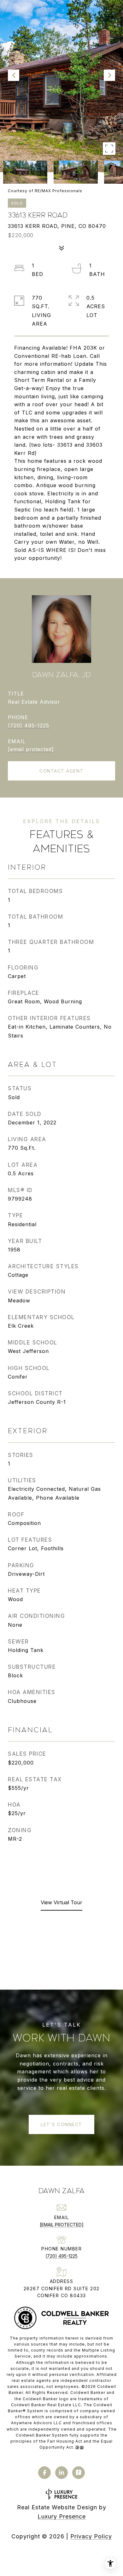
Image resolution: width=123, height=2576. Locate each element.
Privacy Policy (91, 2536)
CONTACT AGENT (61, 771)
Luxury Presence (62, 2516)
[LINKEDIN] (61, 2473)
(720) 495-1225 (29, 725)
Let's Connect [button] (61, 2124)
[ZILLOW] (79, 2473)
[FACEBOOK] (44, 2473)
